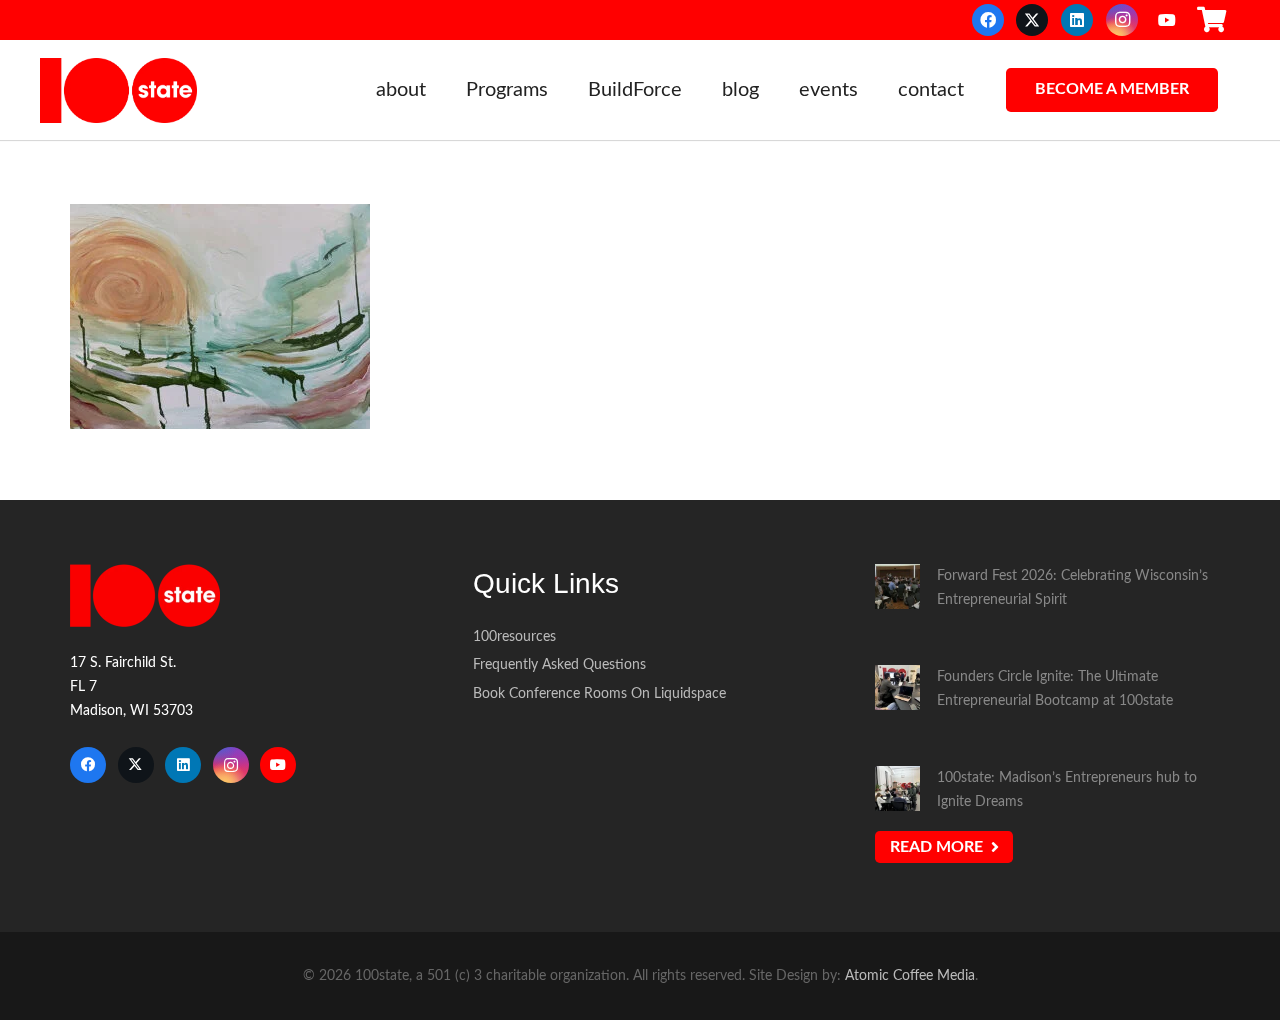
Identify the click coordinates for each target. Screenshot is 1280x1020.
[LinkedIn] (1077, 20)
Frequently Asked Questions (559, 664)
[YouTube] (1167, 20)
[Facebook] (988, 20)
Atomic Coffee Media (910, 975)
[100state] (118, 90)
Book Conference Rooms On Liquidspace (599, 693)
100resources (514, 636)
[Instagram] (1122, 20)
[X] (1032, 20)
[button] (438, 90)
